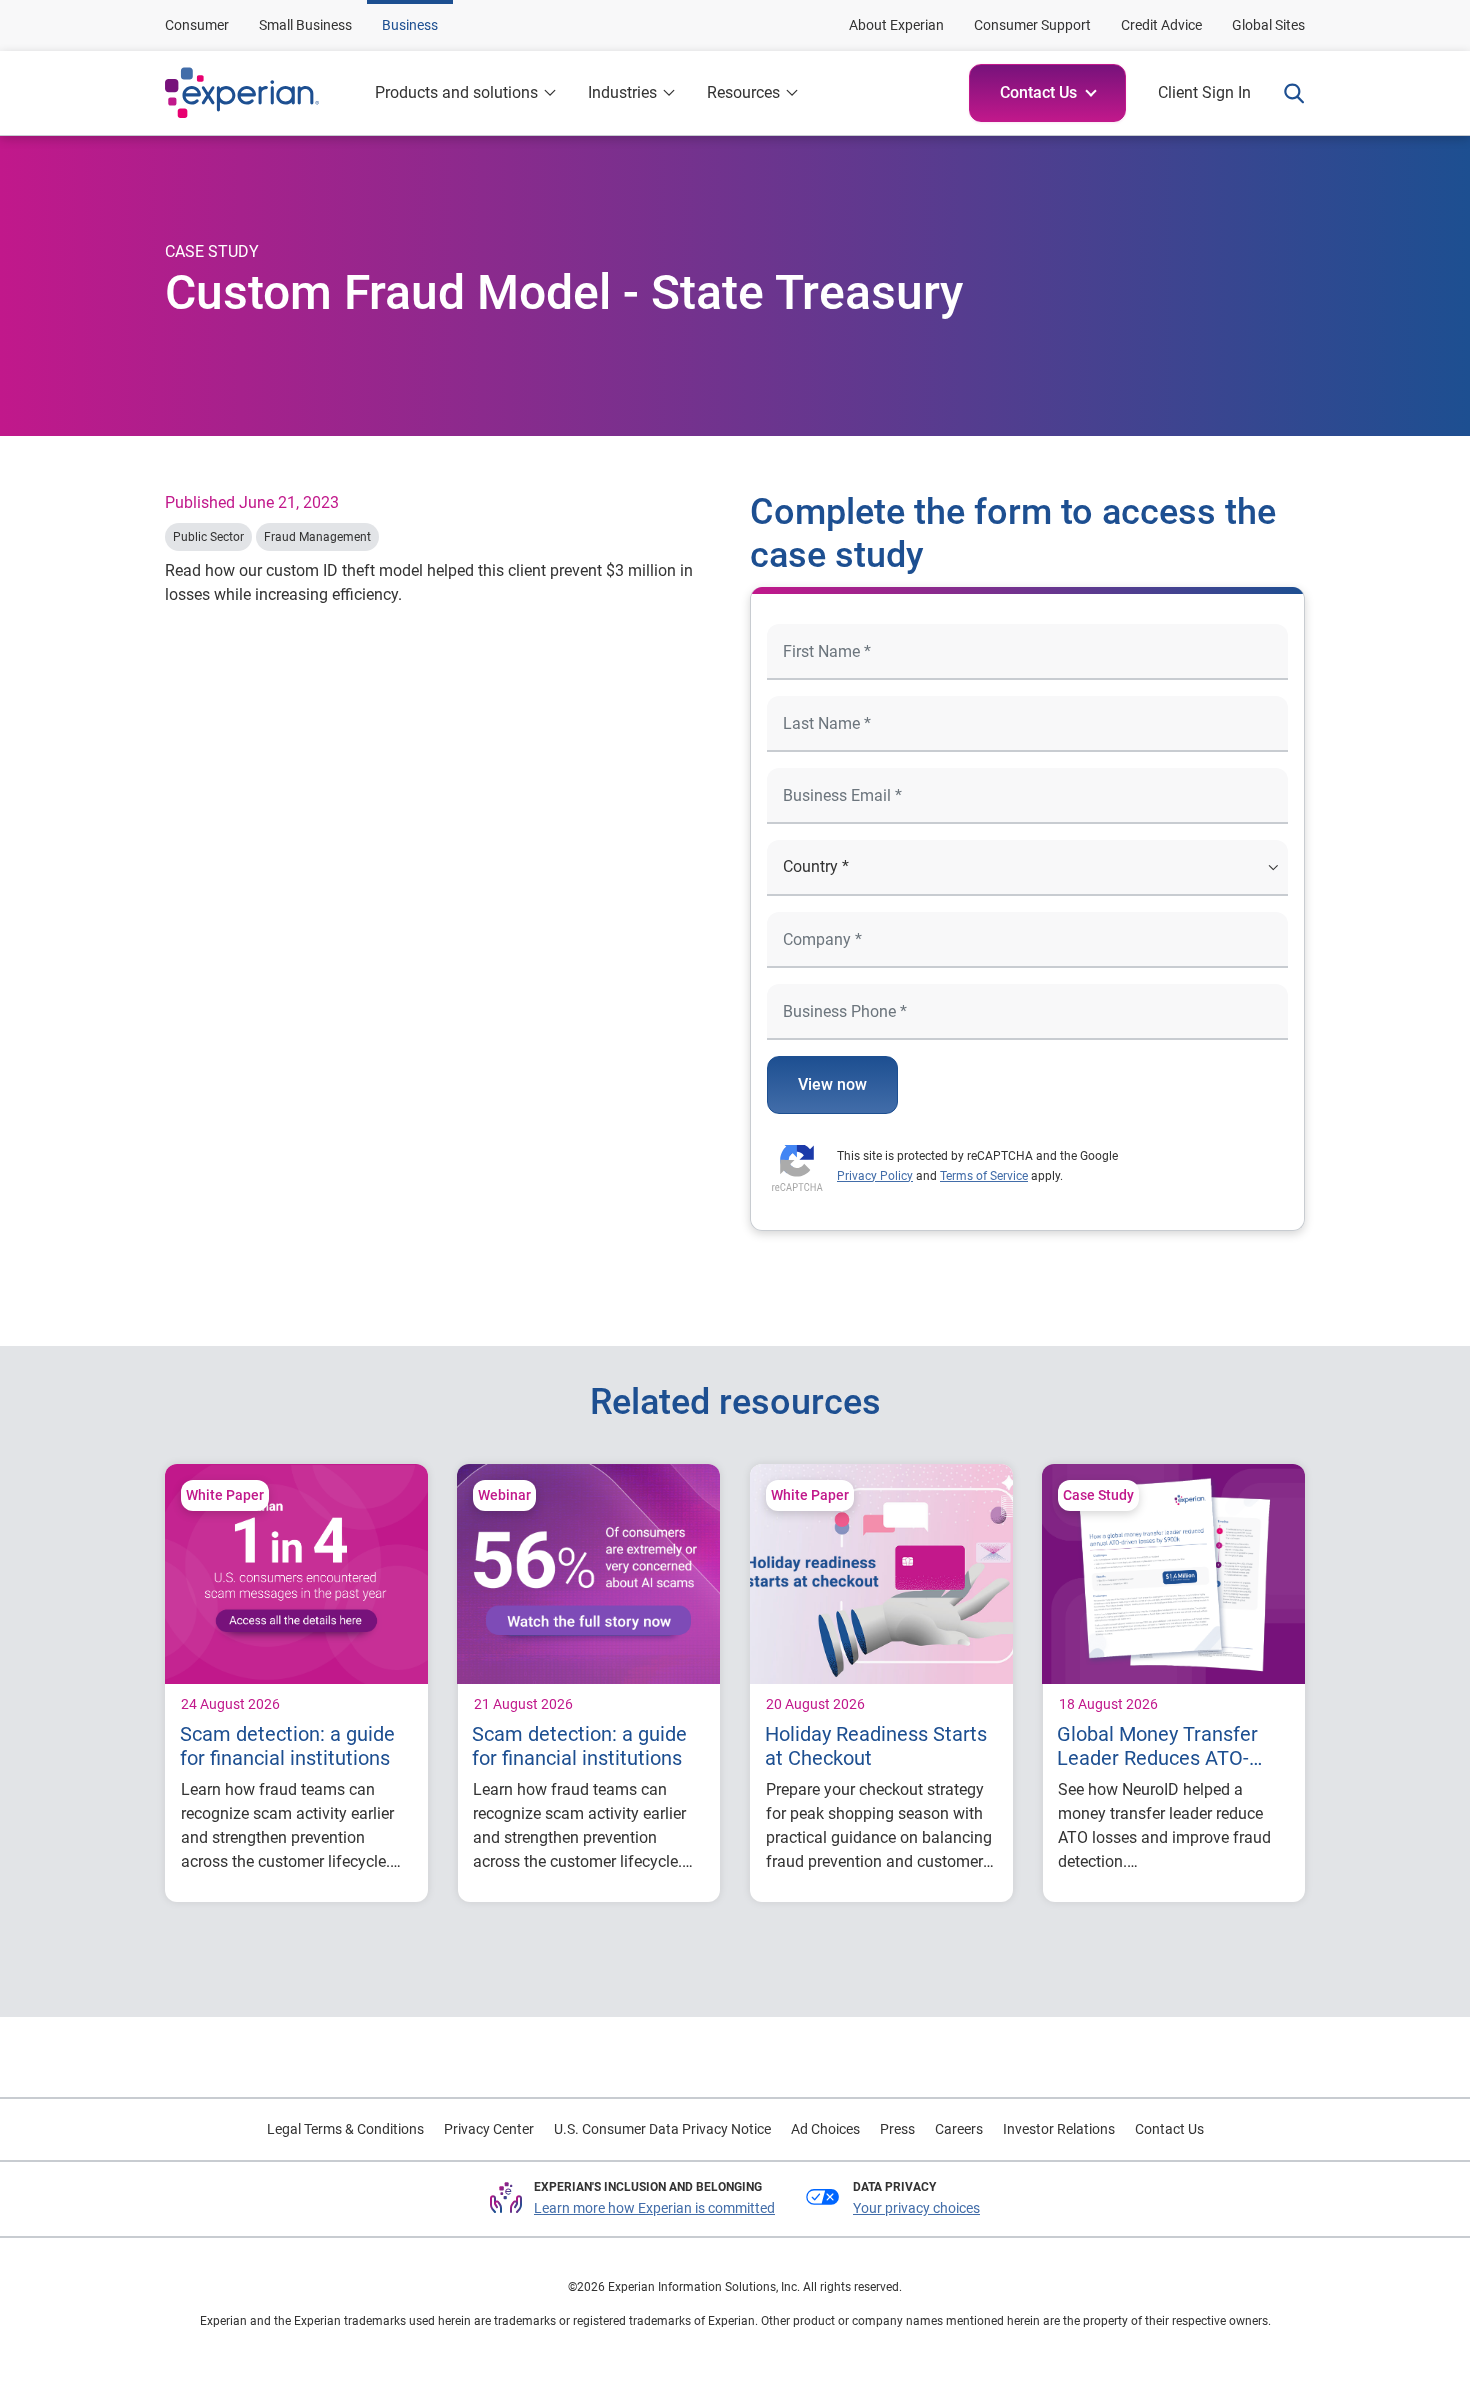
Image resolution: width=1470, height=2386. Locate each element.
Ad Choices (825, 2129)
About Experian (896, 25)
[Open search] (1286, 93)
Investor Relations (1059, 2129)
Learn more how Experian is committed (654, 2208)
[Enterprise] (262, 93)
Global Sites (1268, 25)
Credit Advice (1161, 25)
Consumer (197, 25)
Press (897, 2129)
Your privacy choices (916, 2208)
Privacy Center (489, 2129)
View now (832, 1084)
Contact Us (1169, 2129)
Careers (959, 2129)
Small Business (305, 25)
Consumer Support (1032, 25)
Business (410, 25)
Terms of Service (984, 1176)
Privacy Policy (875, 1176)
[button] (1047, 93)
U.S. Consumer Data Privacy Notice (662, 2129)
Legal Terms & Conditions (345, 2129)
